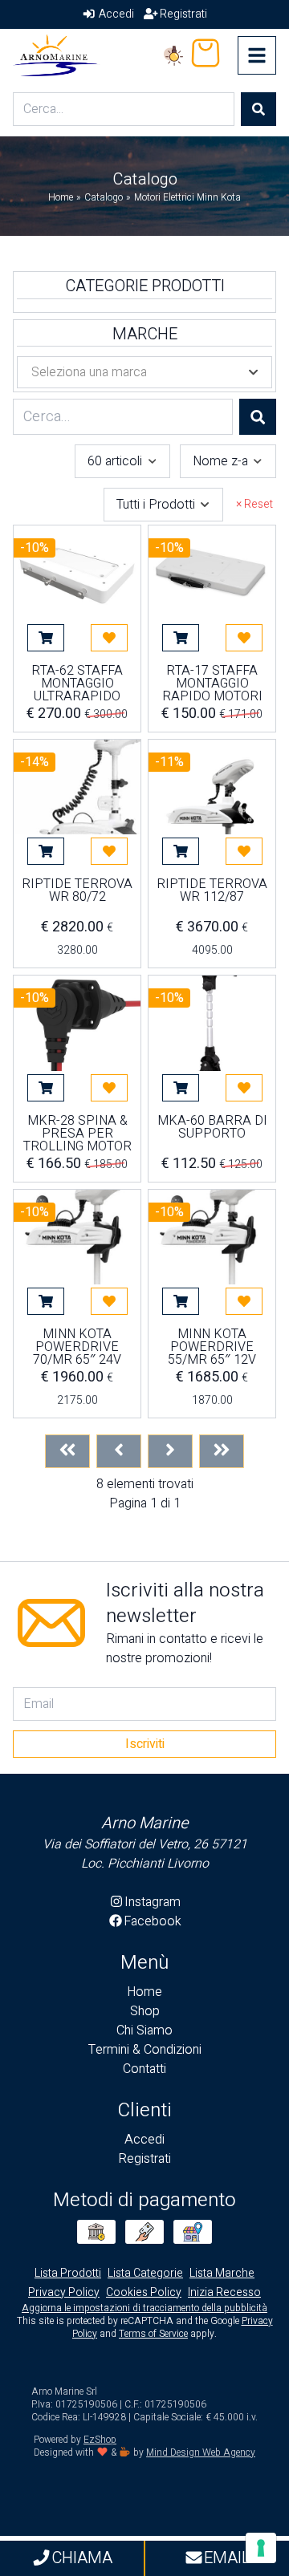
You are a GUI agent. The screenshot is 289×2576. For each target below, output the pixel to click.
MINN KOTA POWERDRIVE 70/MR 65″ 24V (77, 1347)
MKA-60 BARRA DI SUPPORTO (212, 1129)
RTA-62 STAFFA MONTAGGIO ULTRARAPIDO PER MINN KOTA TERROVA (77, 684)
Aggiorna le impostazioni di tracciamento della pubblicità (144, 2308)
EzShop (100, 2440)
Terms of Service (153, 2334)
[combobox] (122, 461)
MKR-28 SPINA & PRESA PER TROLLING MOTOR (77, 1134)
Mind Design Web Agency (201, 2452)
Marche (145, 335)
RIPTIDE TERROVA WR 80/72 (77, 892)
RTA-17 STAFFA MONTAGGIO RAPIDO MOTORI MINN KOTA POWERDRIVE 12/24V (212, 684)
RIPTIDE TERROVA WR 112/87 (212, 892)
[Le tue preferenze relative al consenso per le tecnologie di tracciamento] (261, 2548)
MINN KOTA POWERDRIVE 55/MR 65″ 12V (212, 1347)
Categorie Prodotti (145, 286)
